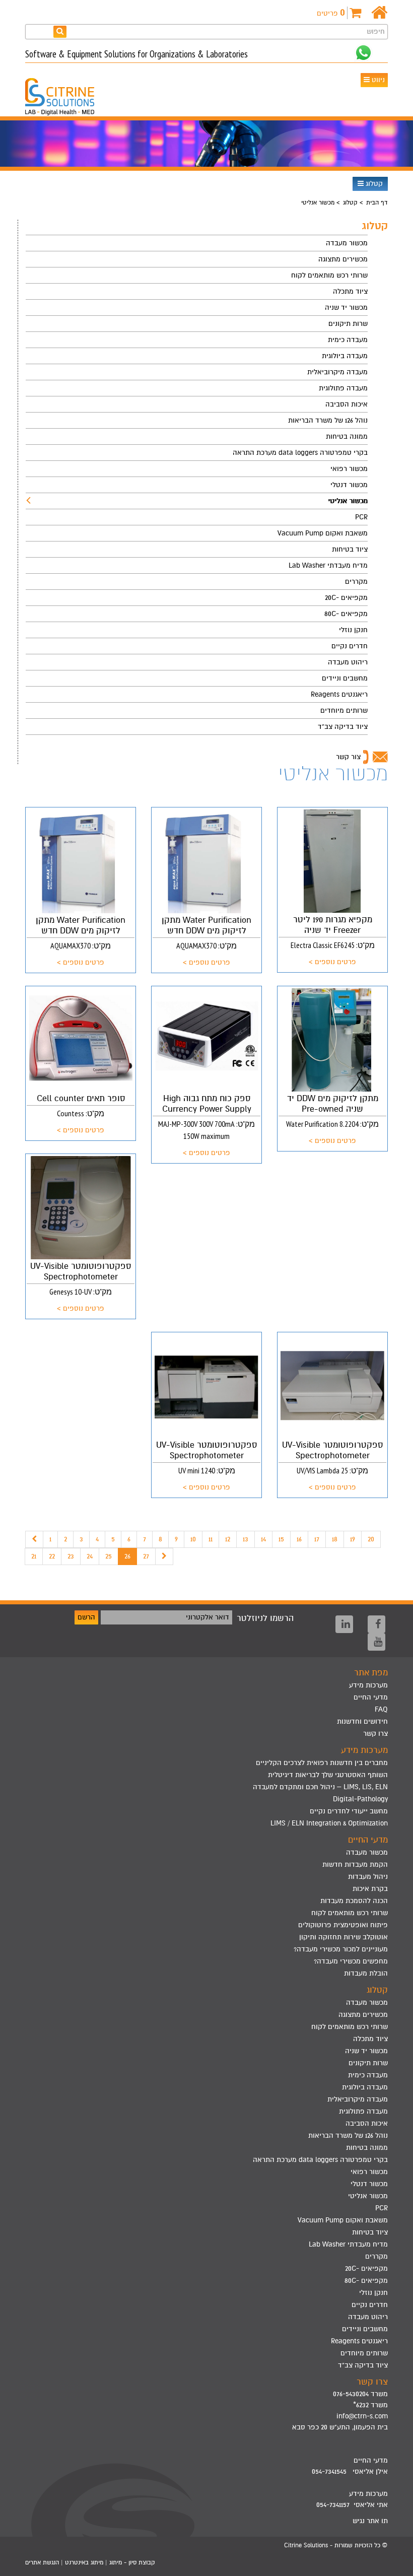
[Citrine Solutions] (67, 92)
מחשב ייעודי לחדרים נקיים (349, 1811)
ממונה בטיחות (347, 436)
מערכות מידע (368, 1685)
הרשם (86, 1617)
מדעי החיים (371, 1697)
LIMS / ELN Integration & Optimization (329, 1823)
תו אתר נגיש (370, 2521)
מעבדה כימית (348, 340)
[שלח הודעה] (363, 53)
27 (146, 1556)
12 (228, 1539)
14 (263, 1539)
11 (211, 1539)
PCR (361, 517)
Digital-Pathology (360, 1799)
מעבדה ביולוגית (345, 356)
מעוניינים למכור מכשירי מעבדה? (341, 1949)
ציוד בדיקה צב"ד (343, 727)
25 (109, 1556)
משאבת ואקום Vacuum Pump (323, 533)
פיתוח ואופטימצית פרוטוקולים (343, 1925)
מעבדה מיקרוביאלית (337, 372)
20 (371, 1539)
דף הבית (377, 202)
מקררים (356, 582)
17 (317, 1539)
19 (353, 1539)
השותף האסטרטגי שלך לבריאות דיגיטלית (328, 1775)
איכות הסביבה (347, 404)
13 (246, 1539)
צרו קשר (375, 1734)
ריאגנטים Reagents (339, 694)
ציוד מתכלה (350, 291)
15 (281, 1539)
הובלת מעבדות (366, 1973)
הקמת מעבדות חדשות (355, 1865)
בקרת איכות (370, 1889)
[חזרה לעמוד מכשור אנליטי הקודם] (34, 1539)
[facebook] (376, 1624)
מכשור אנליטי (348, 501)
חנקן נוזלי (353, 630)
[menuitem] (197, 243)
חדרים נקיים (350, 646)
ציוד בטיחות (350, 549)
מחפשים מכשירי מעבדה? (351, 1961)
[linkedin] (344, 1624)
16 (299, 1539)
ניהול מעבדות (368, 1877)
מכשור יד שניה (346, 308)
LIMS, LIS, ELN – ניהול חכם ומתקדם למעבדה (320, 1787)
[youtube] (376, 1642)
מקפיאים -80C (346, 614)
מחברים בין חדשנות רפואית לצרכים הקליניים (322, 1763)
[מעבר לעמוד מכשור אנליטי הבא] (164, 1556)
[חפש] (60, 31)
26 (127, 1556)
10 (193, 1539)
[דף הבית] (380, 13)
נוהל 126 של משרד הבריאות (328, 420)
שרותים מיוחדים (344, 710)
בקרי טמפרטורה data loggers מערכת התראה (300, 453)
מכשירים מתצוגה (343, 259)
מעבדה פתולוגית (343, 388)
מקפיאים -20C (346, 598)
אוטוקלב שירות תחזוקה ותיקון (343, 1937)
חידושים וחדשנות (362, 1721)
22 (52, 1556)
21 (34, 1556)
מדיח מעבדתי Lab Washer (328, 565)
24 (90, 1556)
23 (71, 1556)
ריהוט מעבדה (348, 662)
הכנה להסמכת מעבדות (354, 1901)
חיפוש (376, 31)
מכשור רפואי (349, 469)
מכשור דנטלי (349, 485)
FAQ (381, 1709)
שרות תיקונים (348, 324)
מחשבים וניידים (345, 678)
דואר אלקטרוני (208, 1617)
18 (335, 1539)
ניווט (377, 80)
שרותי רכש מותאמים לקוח (329, 275)
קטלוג (373, 184)
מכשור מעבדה (347, 243)
